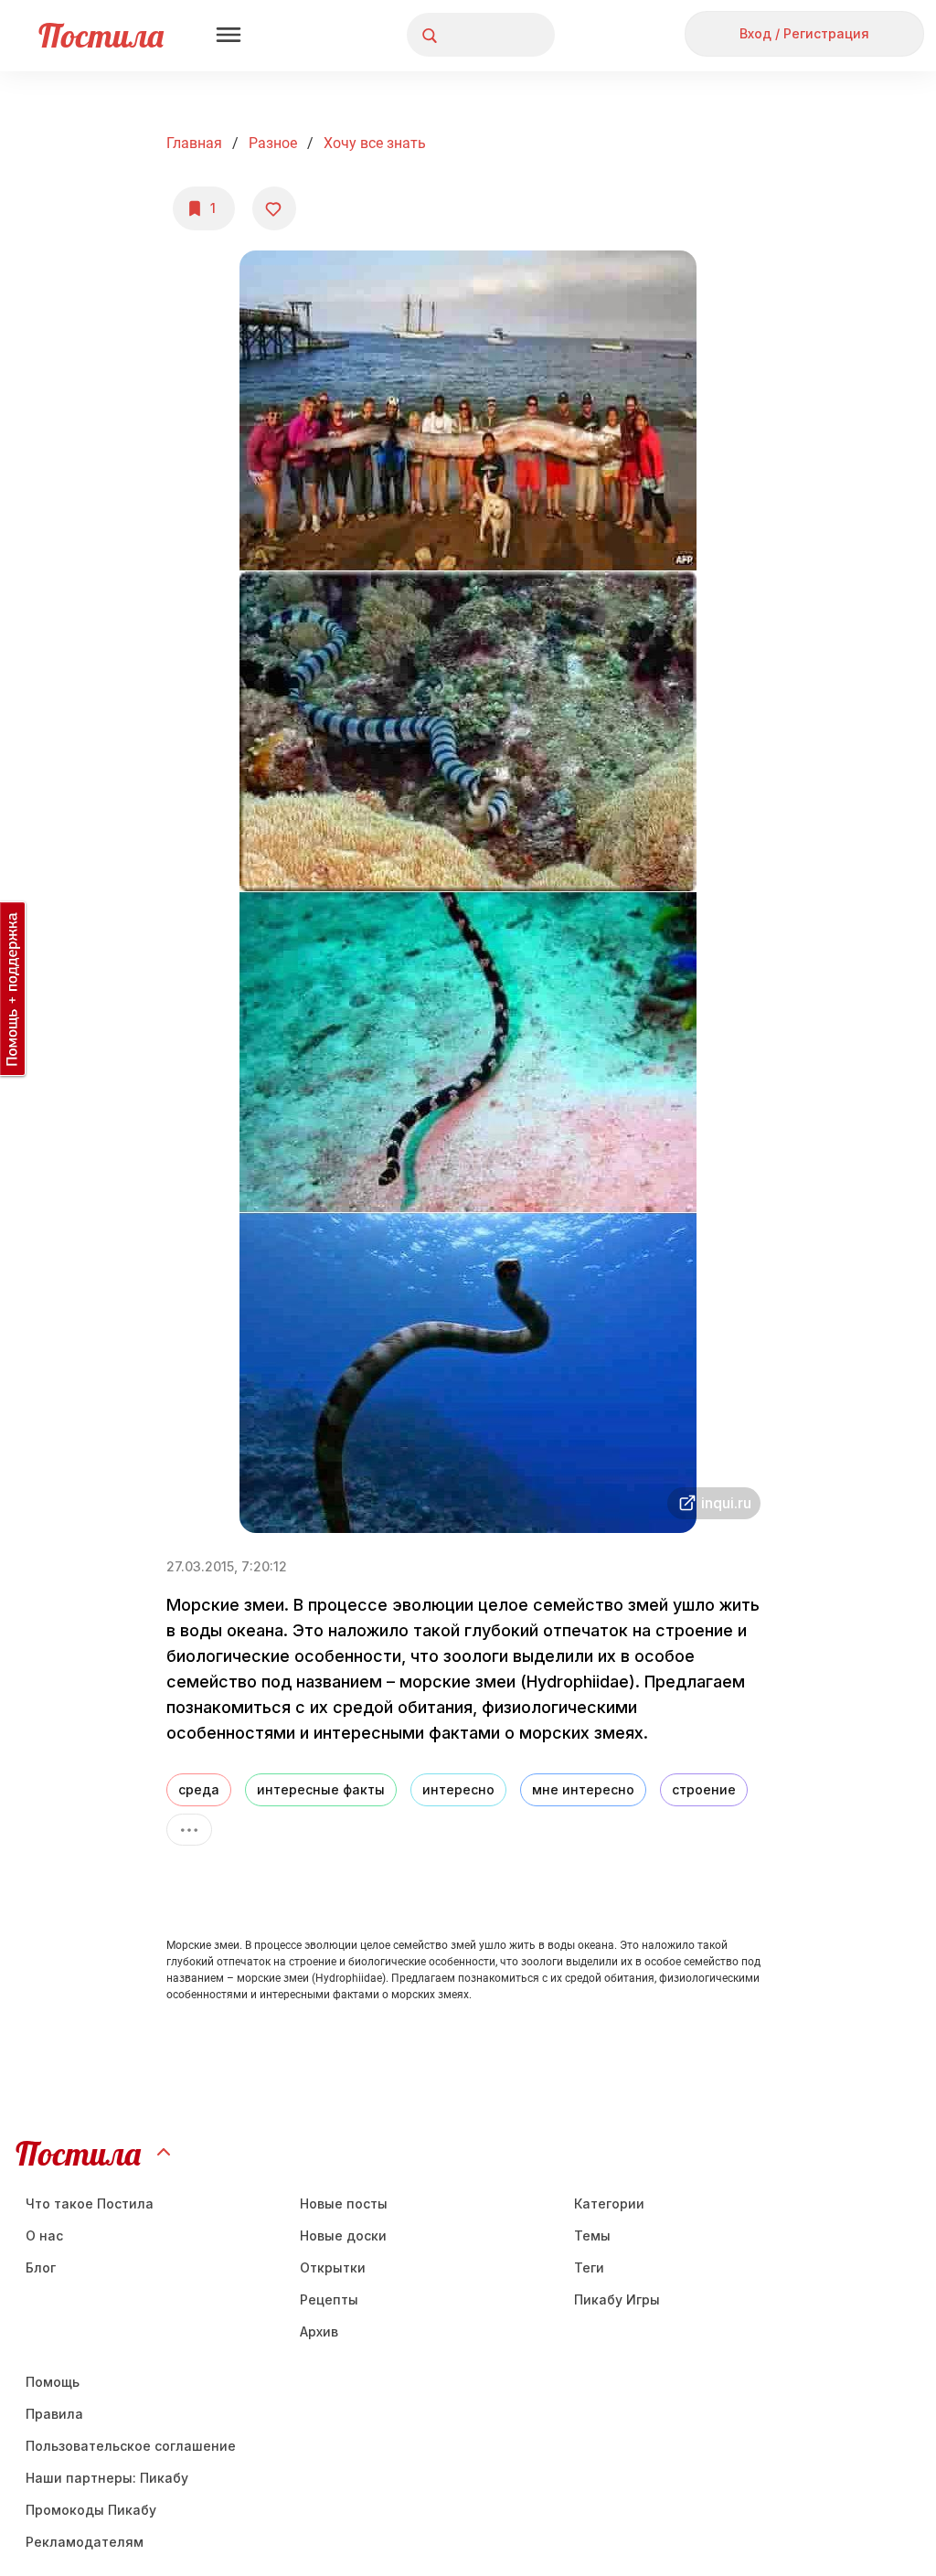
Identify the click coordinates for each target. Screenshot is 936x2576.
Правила (54, 2414)
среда (199, 1789)
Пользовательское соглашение (131, 2446)
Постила (101, 35)
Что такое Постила (90, 2203)
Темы (592, 2235)
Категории (609, 2203)
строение (704, 1789)
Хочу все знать (375, 143)
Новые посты (344, 2203)
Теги (589, 2267)
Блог (41, 2267)
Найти (472, 35)
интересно (458, 1789)
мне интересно (583, 1789)
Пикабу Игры (617, 2299)
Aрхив (319, 2331)
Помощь (53, 2382)
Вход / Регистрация (804, 33)
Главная (194, 143)
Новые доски (343, 2235)
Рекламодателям (85, 2542)
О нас (44, 2235)
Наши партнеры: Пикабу (107, 2478)
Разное (273, 143)
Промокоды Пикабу (91, 2510)
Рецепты (329, 2299)
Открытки (333, 2267)
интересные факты (321, 1789)
